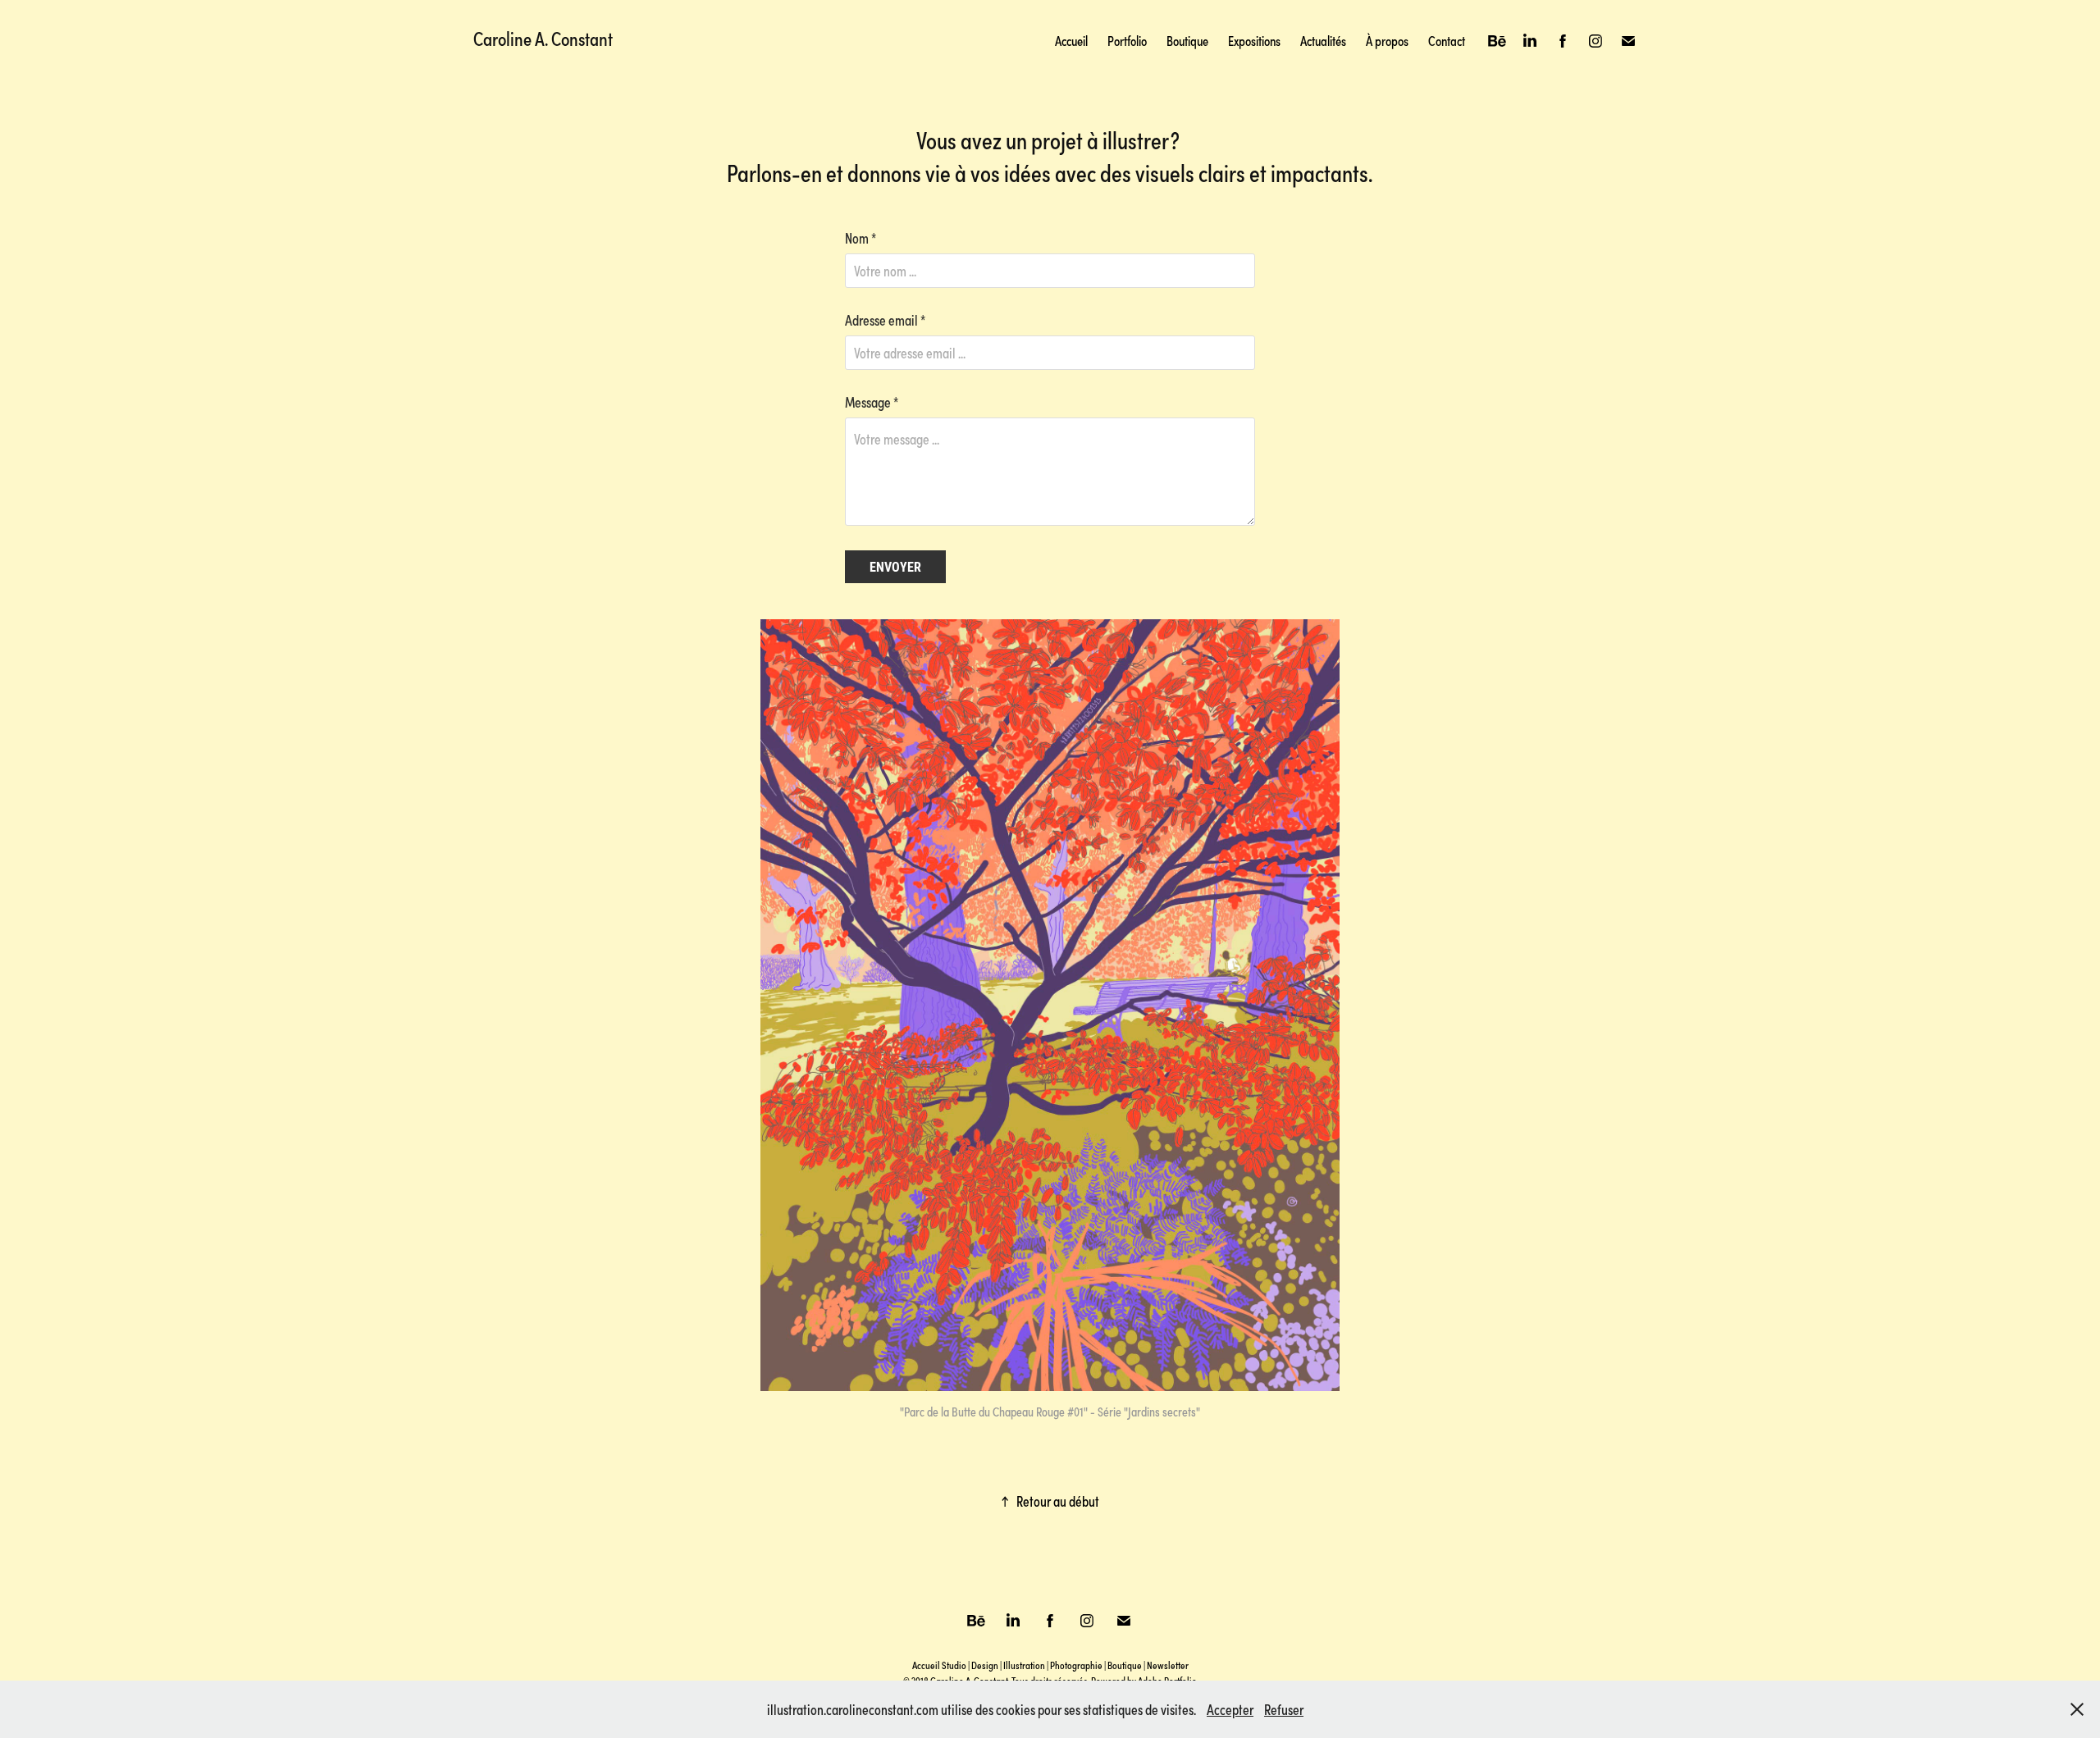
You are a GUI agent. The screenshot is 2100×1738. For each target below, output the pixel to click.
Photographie (1076, 1665)
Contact (1447, 41)
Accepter (1230, 1709)
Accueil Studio (939, 1665)
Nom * (861, 238)
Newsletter (1168, 1665)
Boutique (1187, 41)
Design (985, 1665)
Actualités (1323, 41)
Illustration (1024, 1665)
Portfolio (1127, 41)
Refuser (1284, 1709)
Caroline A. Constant (543, 38)
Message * (872, 402)
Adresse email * (885, 320)
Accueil (1071, 41)
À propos (1387, 41)
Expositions (1254, 41)
